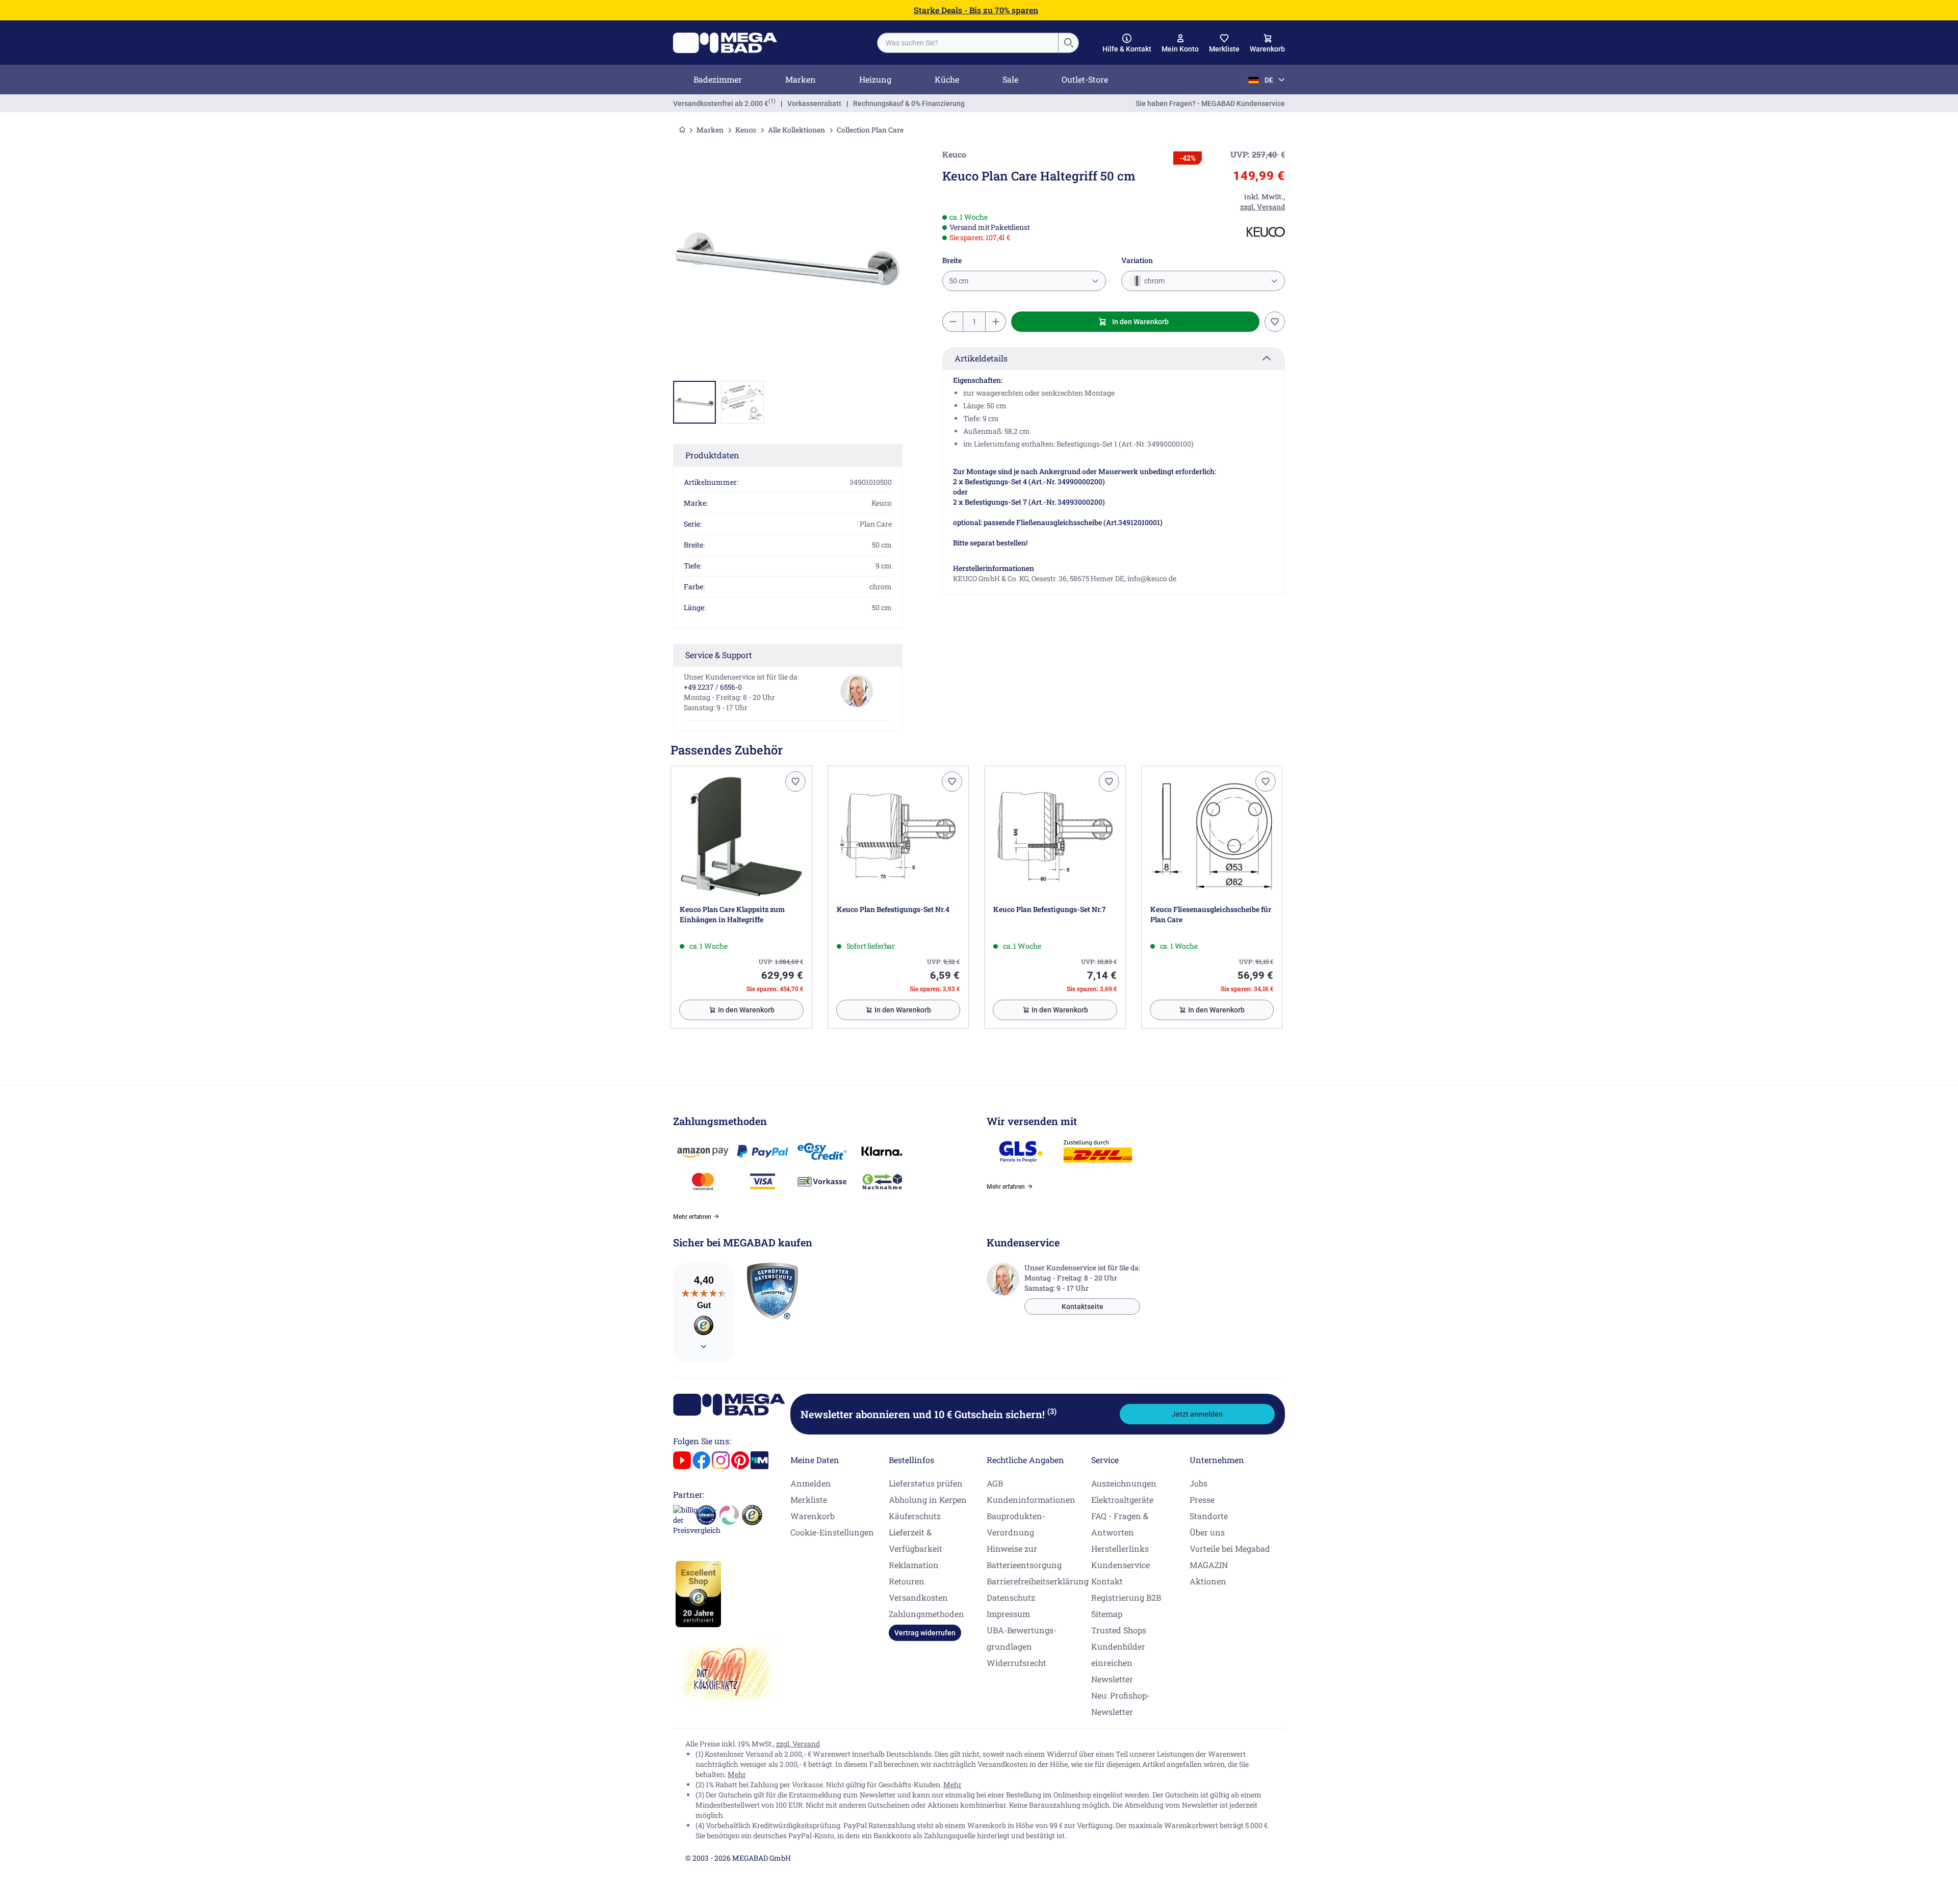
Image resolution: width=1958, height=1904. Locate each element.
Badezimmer (718, 79)
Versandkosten (918, 1597)
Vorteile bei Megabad (1230, 1548)
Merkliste (809, 1499)
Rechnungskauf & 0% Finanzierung (909, 103)
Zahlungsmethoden (926, 1614)
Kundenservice (1120, 1565)
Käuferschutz (915, 1516)
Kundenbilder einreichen (1118, 1654)
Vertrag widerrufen (925, 1633)
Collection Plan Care (870, 130)
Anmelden (811, 1483)
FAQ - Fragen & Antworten (1120, 1524)
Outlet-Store (1085, 79)
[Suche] (1068, 43)
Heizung (875, 79)
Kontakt (1107, 1581)
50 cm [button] (959, 281)
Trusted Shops (1119, 1630)
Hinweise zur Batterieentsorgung (1024, 1557)
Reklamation (914, 1565)
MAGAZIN (1209, 1565)
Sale (1010, 79)
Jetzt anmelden (1197, 1414)
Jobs (1199, 1483)
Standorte (1209, 1516)
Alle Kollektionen (796, 130)
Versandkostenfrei (721, 103)
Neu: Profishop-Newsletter (1120, 1703)
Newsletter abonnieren (929, 1414)
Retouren (907, 1581)
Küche (947, 79)
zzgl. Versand (798, 1744)
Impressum (1008, 1614)
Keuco (746, 130)
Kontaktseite (1083, 1307)
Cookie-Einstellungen (832, 1532)
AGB (995, 1483)
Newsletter (1112, 1679)
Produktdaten (712, 455)
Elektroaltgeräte (1122, 1499)
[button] (1127, 43)
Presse (1202, 1499)
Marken (801, 79)
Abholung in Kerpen (928, 1499)
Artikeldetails (981, 358)
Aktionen (1208, 1581)
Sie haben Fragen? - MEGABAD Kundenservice (1210, 103)
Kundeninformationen (1031, 1499)
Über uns (1207, 1532)
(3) (1052, 1411)
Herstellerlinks (1120, 1548)
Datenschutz (1011, 1597)
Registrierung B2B (1126, 1597)
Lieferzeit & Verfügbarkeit (916, 1540)
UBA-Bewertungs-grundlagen (1022, 1638)
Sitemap (1107, 1614)
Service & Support (719, 655)
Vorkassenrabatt (814, 103)
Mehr (737, 1774)
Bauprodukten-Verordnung (1016, 1524)
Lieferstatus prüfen (926, 1483)
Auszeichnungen (1124, 1483)
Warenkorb (813, 1516)
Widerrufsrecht (1016, 1663)
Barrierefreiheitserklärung (1038, 1581)
